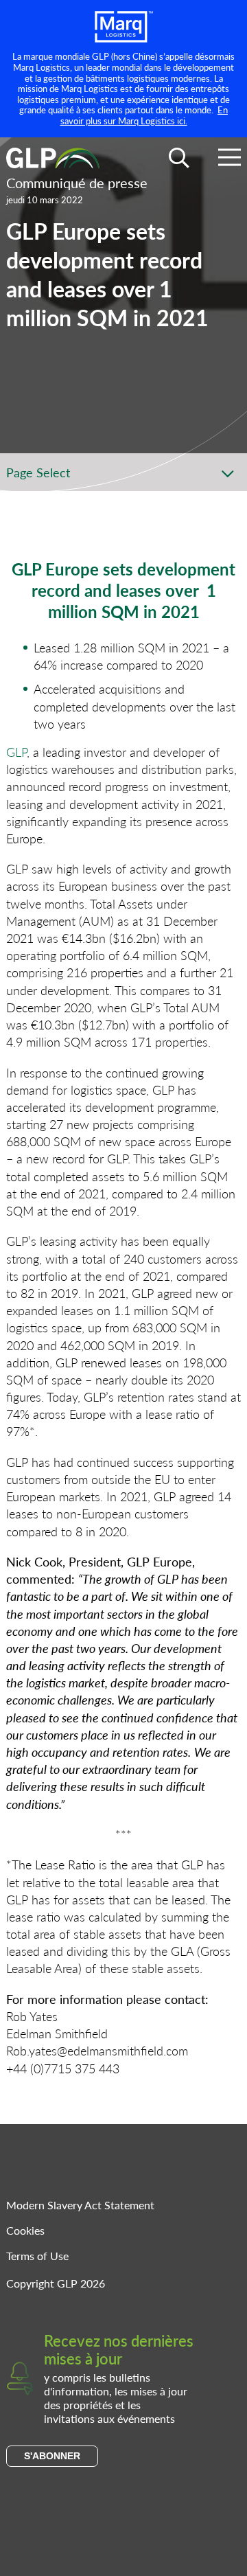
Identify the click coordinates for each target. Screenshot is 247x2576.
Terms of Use (37, 2256)
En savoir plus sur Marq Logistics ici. (144, 115)
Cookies (25, 2230)
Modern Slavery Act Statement (80, 2205)
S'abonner (52, 2456)
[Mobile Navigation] (230, 160)
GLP (16, 752)
